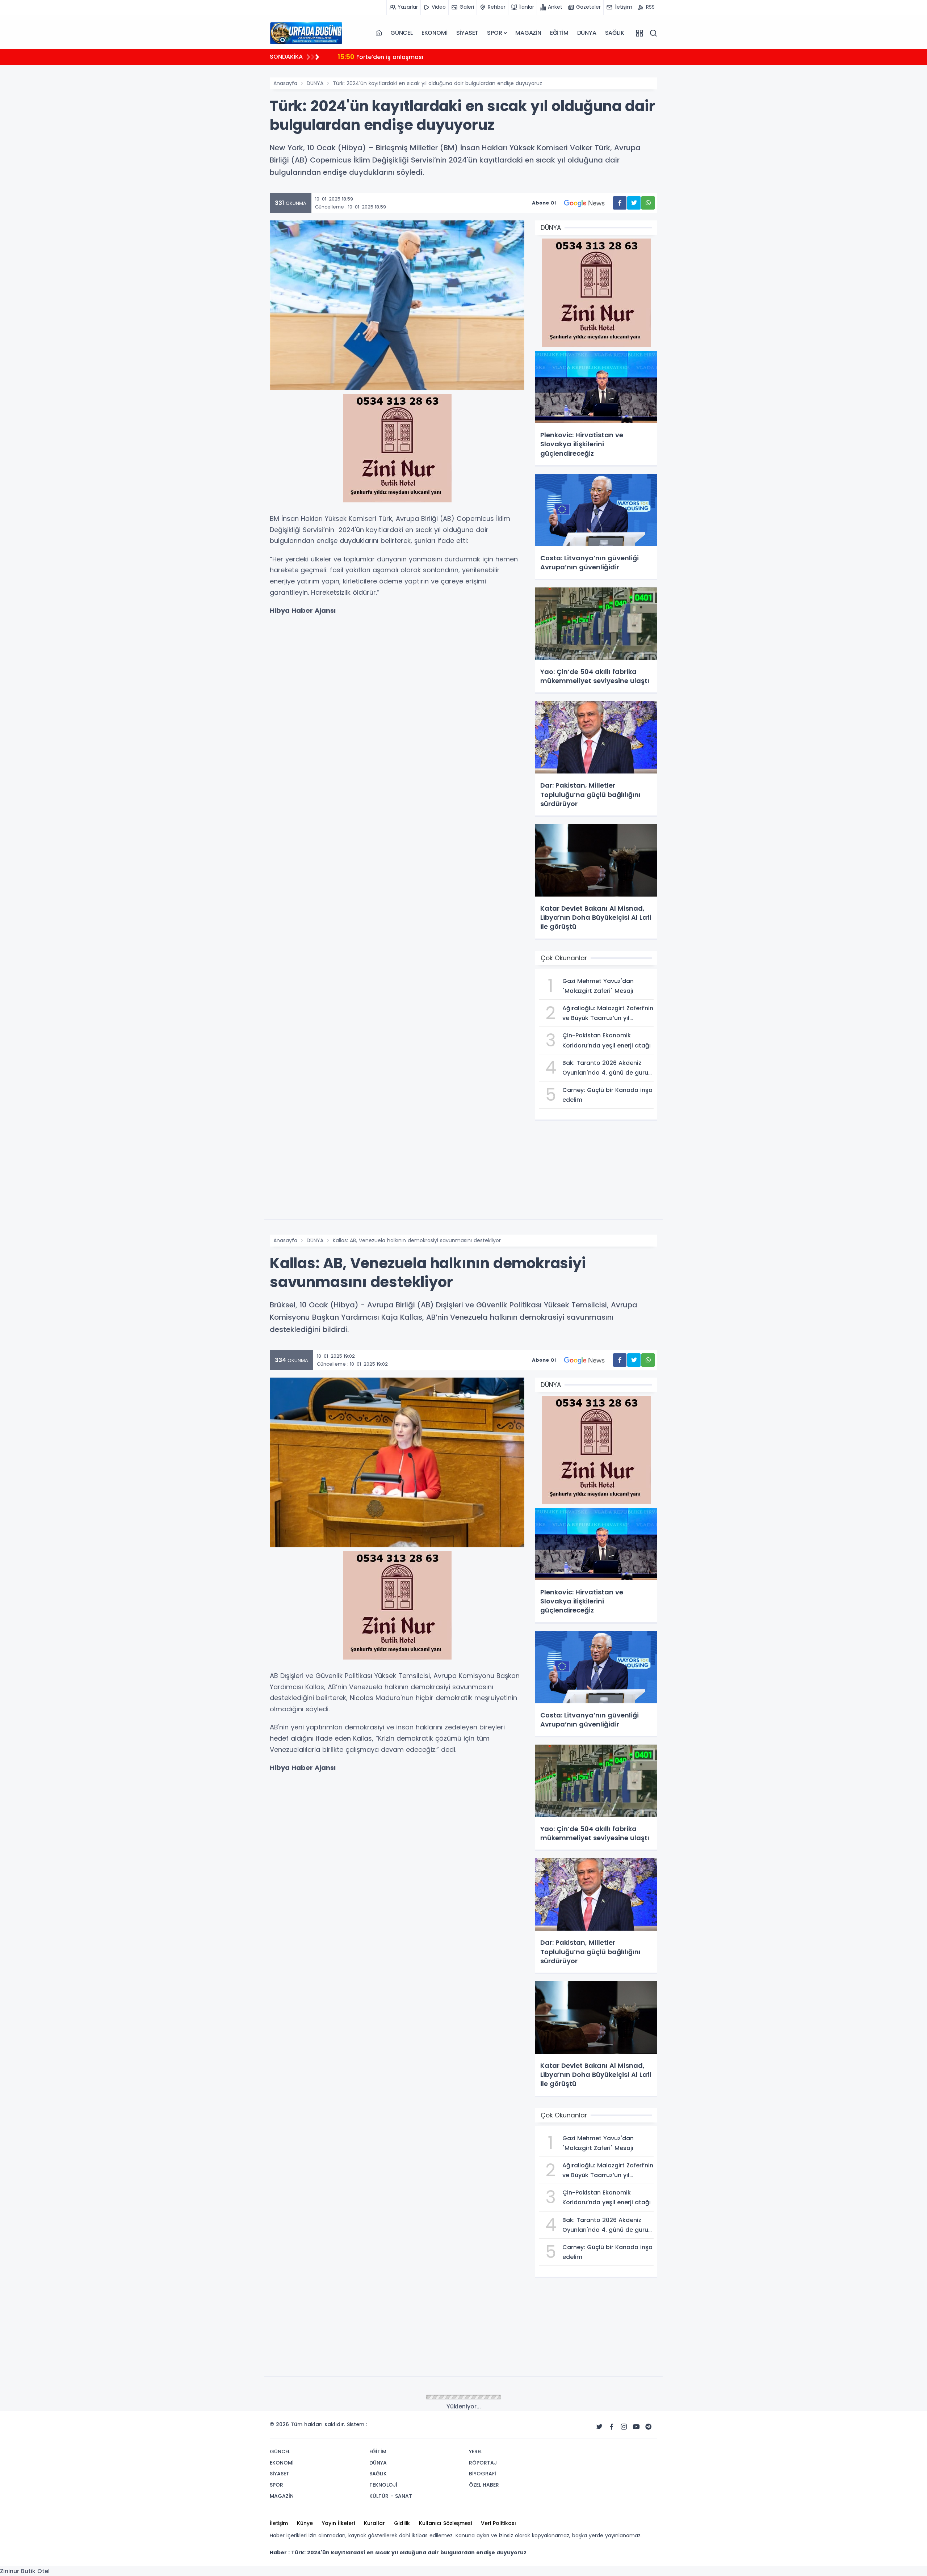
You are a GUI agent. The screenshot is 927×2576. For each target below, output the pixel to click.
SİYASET (467, 33)
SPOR (494, 33)
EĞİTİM (559, 33)
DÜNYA (587, 33)
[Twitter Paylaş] (634, 203)
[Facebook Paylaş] (620, 203)
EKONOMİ (435, 33)
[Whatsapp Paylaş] (648, 203)
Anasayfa (285, 83)
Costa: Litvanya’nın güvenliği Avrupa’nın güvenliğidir (424, 57)
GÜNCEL (402, 33)
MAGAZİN (528, 33)
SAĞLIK (615, 33)
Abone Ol (544, 203)
